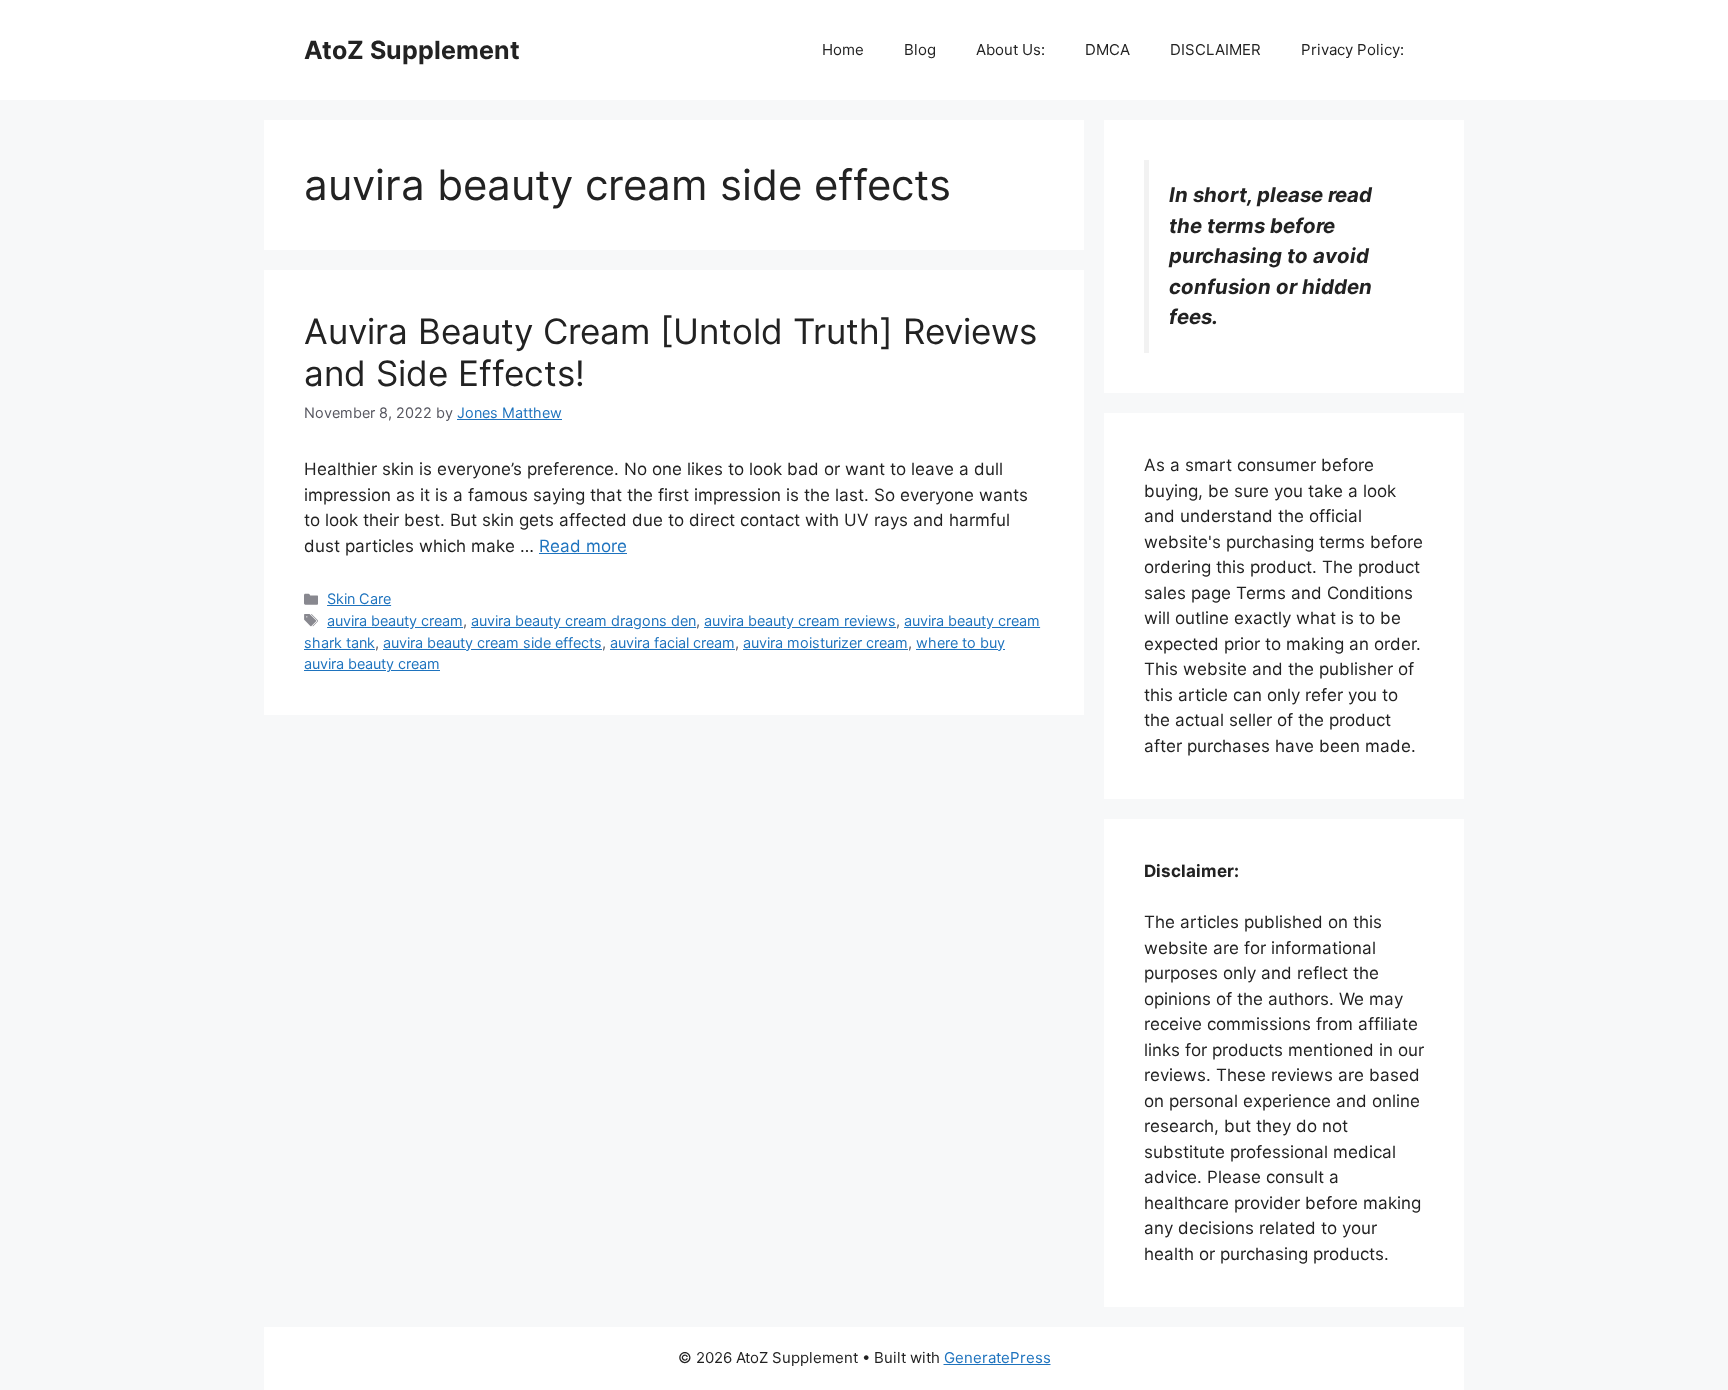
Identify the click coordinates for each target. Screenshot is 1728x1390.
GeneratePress (997, 1357)
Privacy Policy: (1352, 49)
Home (843, 49)
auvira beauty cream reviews (800, 620)
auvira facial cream (672, 642)
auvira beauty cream (395, 620)
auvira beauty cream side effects (492, 642)
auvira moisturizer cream (825, 642)
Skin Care (359, 598)
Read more (583, 546)
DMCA (1107, 49)
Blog (920, 49)
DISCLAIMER (1215, 49)
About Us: (1010, 49)
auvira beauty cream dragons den (583, 620)
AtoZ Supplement (412, 50)
